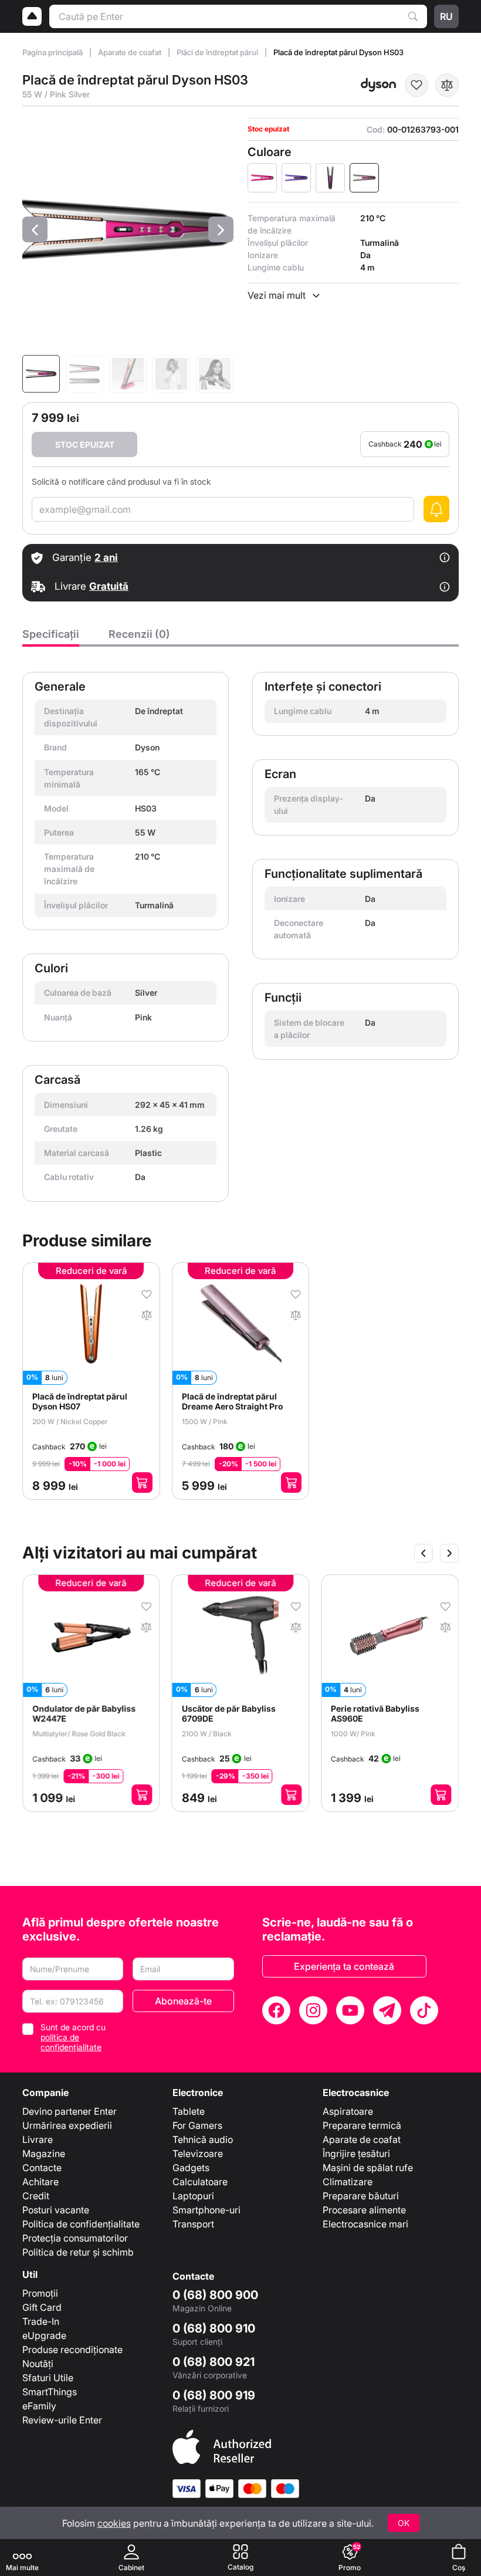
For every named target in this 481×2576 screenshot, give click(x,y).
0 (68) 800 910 (214, 2328)
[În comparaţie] (447, 85)
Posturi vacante (56, 2210)
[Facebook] (276, 2010)
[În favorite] (416, 85)
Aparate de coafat (131, 52)
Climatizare (348, 2182)
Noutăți (38, 2364)
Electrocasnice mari (365, 2224)
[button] (35, 229)
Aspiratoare (348, 2111)
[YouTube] (350, 2010)
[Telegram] (387, 2010)
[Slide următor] (449, 1553)
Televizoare (198, 2154)
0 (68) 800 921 (214, 2362)
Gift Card (42, 2307)
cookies (114, 2523)
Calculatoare (200, 2182)
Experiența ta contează (344, 1966)
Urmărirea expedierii (67, 2125)
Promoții (40, 2293)
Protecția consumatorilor (75, 2238)
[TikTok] (424, 2010)
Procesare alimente (364, 2210)
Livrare (38, 2139)
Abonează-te (183, 2001)
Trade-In (41, 2321)
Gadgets (191, 2168)
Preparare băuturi (361, 2196)
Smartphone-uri (206, 2210)
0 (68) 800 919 (214, 2395)
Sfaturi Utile (48, 2378)
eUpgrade (44, 2335)
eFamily (39, 2406)
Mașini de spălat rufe (368, 2168)
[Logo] (32, 16)
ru (446, 16)
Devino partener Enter (70, 2111)
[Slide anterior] (424, 1553)
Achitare (40, 2182)
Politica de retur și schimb (78, 2252)
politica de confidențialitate (71, 2042)
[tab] (51, 637)
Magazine (44, 2154)
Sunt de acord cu (73, 2037)
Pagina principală (53, 52)
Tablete (189, 2111)
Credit (36, 2196)
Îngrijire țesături (356, 2154)
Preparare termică (362, 2125)
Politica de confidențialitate (81, 2224)
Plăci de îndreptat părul (218, 52)
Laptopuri (193, 2196)
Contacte (42, 2168)
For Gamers (197, 2125)
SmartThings (50, 2392)
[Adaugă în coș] (142, 1483)
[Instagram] (313, 2010)
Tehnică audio (203, 2139)
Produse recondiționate (72, 2349)
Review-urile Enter (62, 2420)
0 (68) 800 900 (215, 2295)
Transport (193, 2224)
